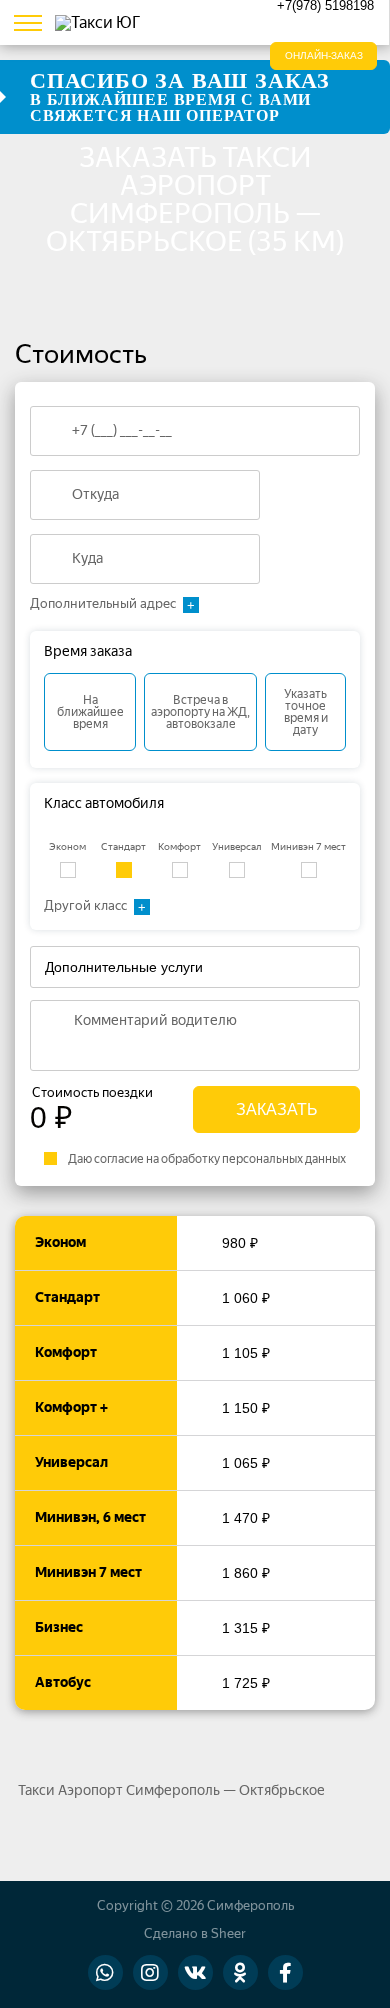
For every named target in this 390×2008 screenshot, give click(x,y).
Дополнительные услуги (124, 967)
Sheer (228, 1933)
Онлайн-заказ (324, 55)
